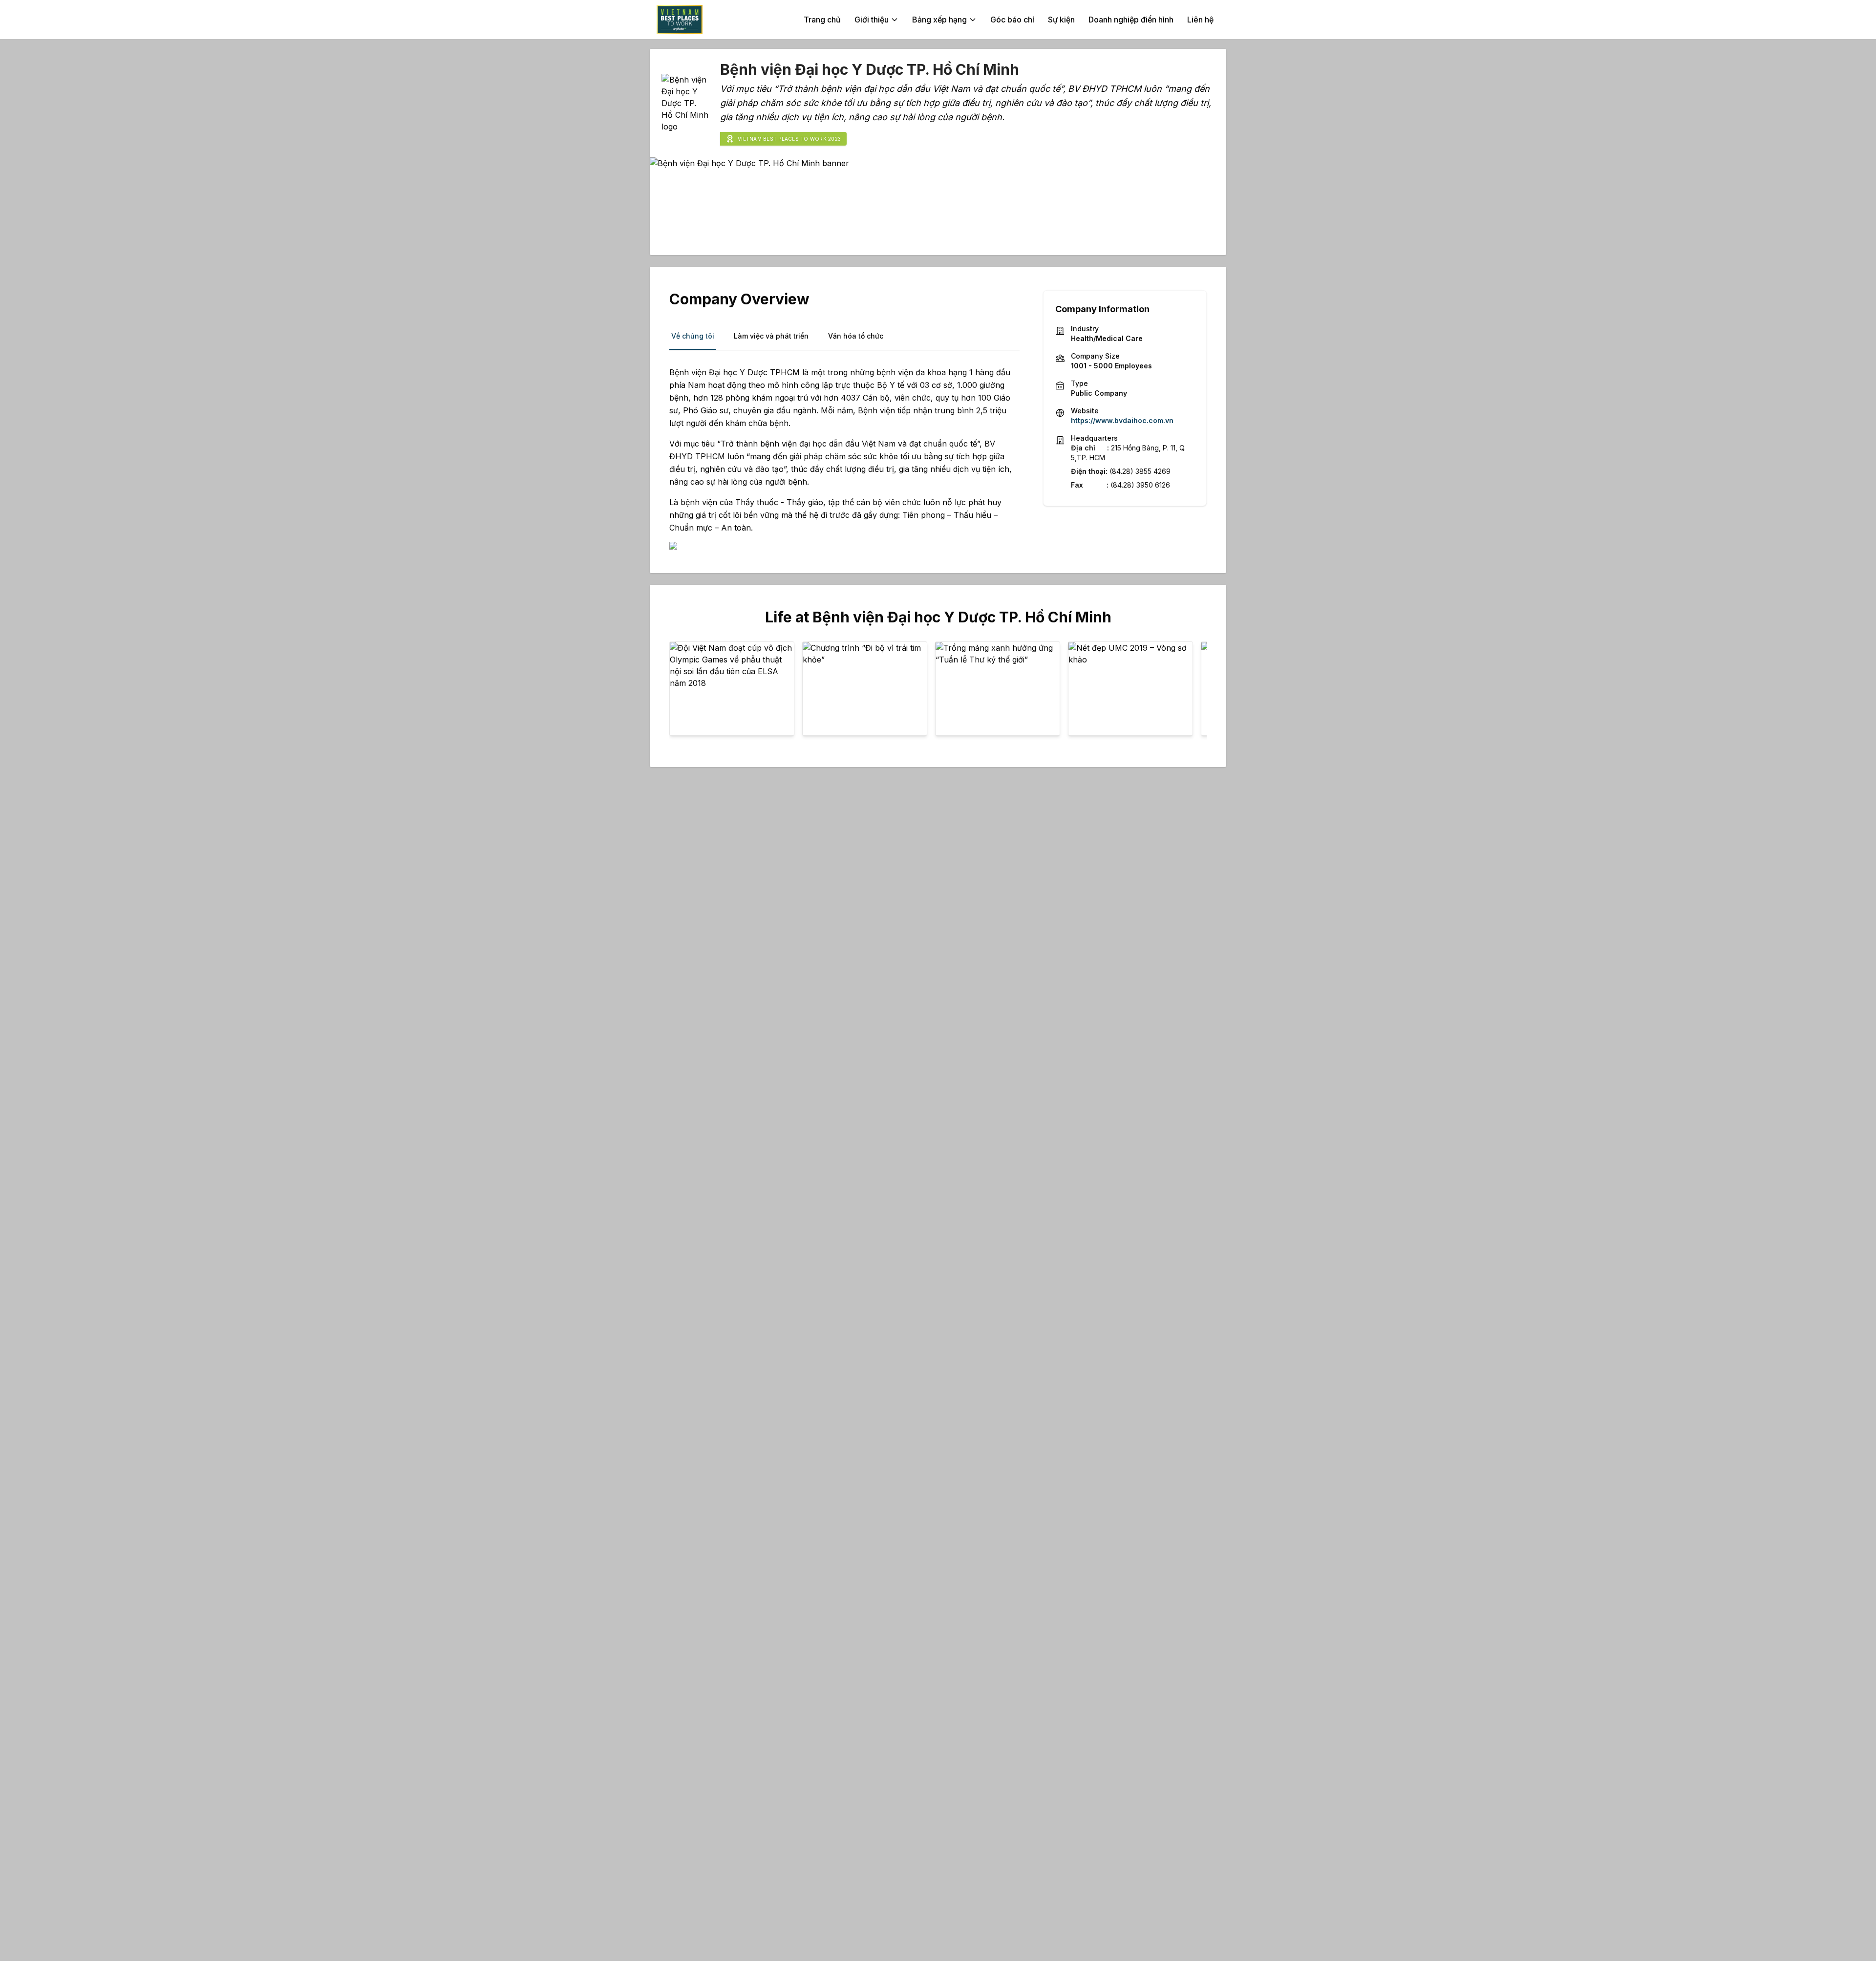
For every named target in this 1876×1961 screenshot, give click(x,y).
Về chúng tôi (693, 336)
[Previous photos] (683, 693)
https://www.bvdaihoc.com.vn (1122, 420)
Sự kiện (1061, 20)
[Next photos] (1193, 693)
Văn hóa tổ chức (856, 336)
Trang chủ (822, 20)
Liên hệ (1200, 20)
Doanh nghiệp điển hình (1131, 20)
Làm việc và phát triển (771, 336)
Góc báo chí (1012, 20)
